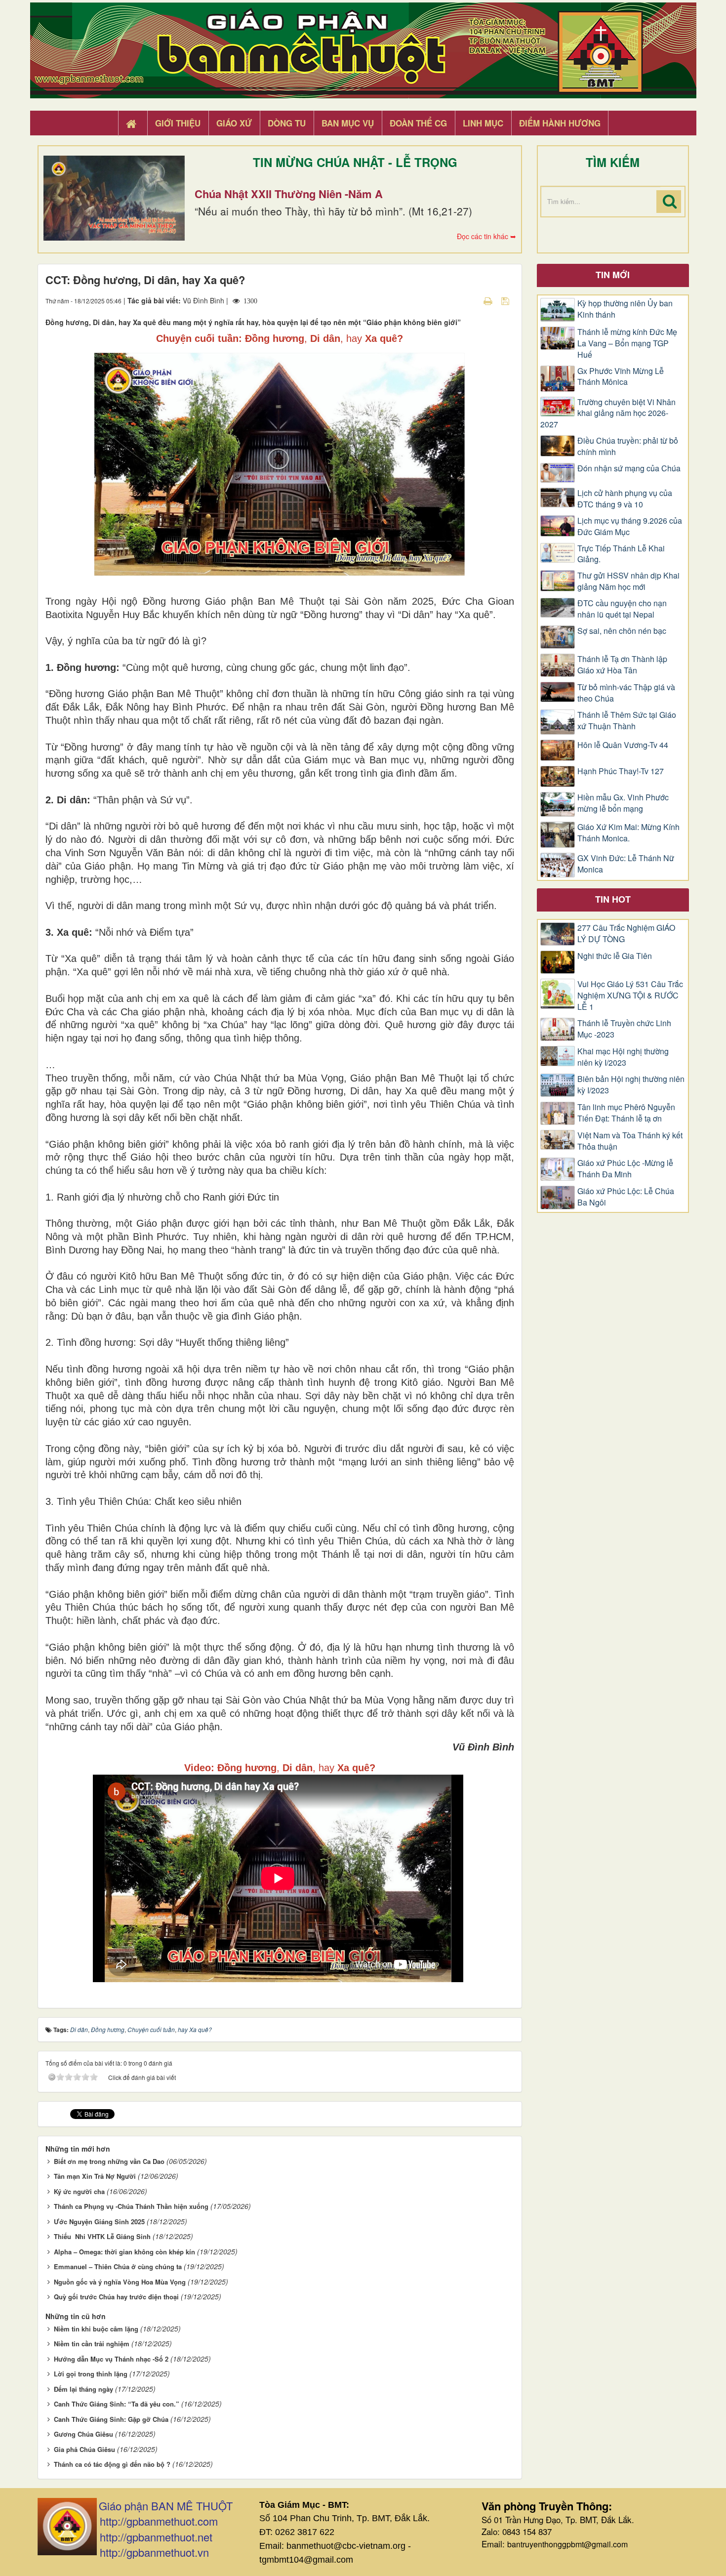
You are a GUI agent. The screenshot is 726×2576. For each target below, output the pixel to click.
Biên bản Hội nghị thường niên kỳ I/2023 (631, 1085)
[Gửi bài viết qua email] (471, 300)
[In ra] (489, 300)
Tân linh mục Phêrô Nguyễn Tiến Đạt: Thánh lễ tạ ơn (626, 1113)
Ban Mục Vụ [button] (348, 123)
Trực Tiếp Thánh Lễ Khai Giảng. (621, 554)
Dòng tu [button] (287, 123)
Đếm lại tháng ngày (83, 2389)
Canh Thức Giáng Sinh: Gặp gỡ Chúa (111, 2419)
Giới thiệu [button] (178, 123)
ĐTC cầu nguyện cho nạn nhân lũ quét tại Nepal (622, 609)
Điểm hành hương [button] (560, 123)
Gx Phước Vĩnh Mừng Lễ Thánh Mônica (621, 377)
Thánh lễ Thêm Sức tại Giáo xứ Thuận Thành (627, 721)
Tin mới (613, 275)
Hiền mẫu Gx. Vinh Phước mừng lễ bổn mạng (623, 803)
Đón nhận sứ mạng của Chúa (629, 468)
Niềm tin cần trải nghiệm (92, 2344)
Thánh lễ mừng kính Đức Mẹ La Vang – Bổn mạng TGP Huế (627, 343)
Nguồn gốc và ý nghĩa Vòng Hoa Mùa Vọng (120, 2282)
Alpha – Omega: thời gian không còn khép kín (124, 2252)
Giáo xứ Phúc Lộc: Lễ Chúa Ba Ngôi (626, 1197)
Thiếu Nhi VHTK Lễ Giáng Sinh (102, 2236)
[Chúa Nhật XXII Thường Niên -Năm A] (114, 198)
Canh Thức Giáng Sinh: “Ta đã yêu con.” (117, 2404)
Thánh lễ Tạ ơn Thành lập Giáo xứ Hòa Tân (622, 665)
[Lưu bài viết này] (506, 300)
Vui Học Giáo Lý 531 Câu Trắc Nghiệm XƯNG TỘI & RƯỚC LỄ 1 (630, 996)
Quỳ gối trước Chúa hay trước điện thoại (116, 2297)
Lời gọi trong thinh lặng (91, 2374)
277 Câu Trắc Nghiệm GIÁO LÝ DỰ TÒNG (626, 934)
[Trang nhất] (132, 124)
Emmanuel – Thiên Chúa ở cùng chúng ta (118, 2266)
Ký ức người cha (79, 2191)
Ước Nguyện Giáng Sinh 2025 (99, 2222)
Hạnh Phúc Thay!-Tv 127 (621, 771)
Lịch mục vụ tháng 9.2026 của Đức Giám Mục (630, 526)
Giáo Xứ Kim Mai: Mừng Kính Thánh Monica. (628, 833)
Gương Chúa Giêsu (83, 2434)
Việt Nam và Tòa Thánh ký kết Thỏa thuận (630, 1141)
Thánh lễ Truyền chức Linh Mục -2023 (624, 1029)
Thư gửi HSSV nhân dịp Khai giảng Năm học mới (628, 581)
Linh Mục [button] (483, 123)
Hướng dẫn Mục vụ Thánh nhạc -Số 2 (111, 2359)
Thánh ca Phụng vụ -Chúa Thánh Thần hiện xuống (131, 2206)
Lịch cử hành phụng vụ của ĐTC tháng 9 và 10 (625, 499)
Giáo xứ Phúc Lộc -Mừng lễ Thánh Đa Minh (625, 1169)
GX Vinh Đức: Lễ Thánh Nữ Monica (626, 864)
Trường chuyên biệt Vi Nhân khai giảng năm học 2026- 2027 (608, 414)
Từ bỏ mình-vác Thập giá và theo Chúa (626, 693)
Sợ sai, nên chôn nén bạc (622, 631)
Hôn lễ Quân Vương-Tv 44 (623, 745)
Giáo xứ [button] (234, 123)
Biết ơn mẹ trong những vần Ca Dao (109, 2161)
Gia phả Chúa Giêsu (84, 2449)
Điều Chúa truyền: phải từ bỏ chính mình (628, 446)
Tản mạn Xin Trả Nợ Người (95, 2176)
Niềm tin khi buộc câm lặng (96, 2329)
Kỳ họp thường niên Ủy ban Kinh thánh (625, 309)
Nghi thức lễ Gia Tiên (615, 956)
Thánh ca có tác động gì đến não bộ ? (112, 2464)
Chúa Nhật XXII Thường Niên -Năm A (289, 194)
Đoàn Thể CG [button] (418, 123)
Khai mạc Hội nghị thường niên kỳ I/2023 (623, 1057)
